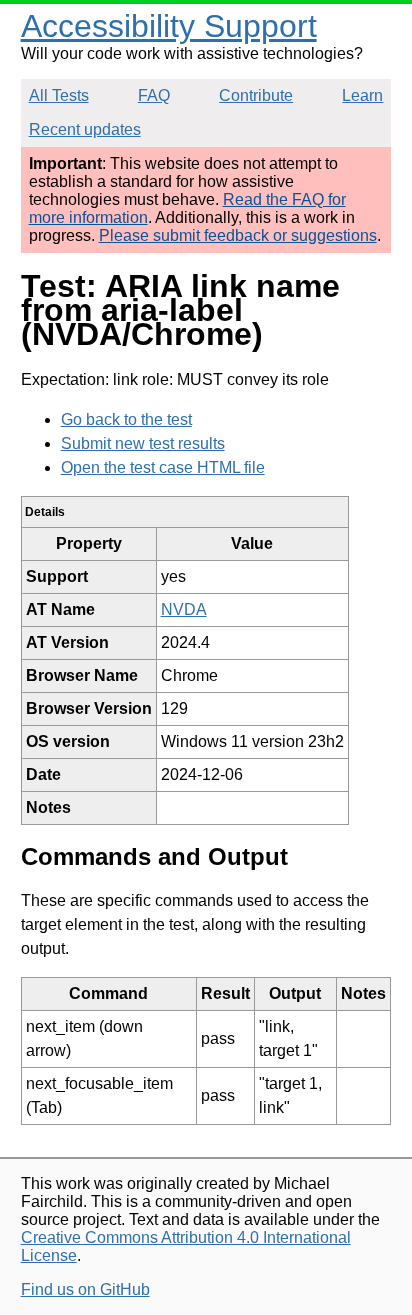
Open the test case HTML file (163, 467)
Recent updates (85, 129)
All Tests (59, 95)
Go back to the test (126, 419)
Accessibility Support (169, 26)
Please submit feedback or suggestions (238, 235)
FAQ (154, 95)
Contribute (256, 95)
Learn (362, 95)
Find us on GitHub (85, 1289)
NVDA (184, 609)
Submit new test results (143, 443)
